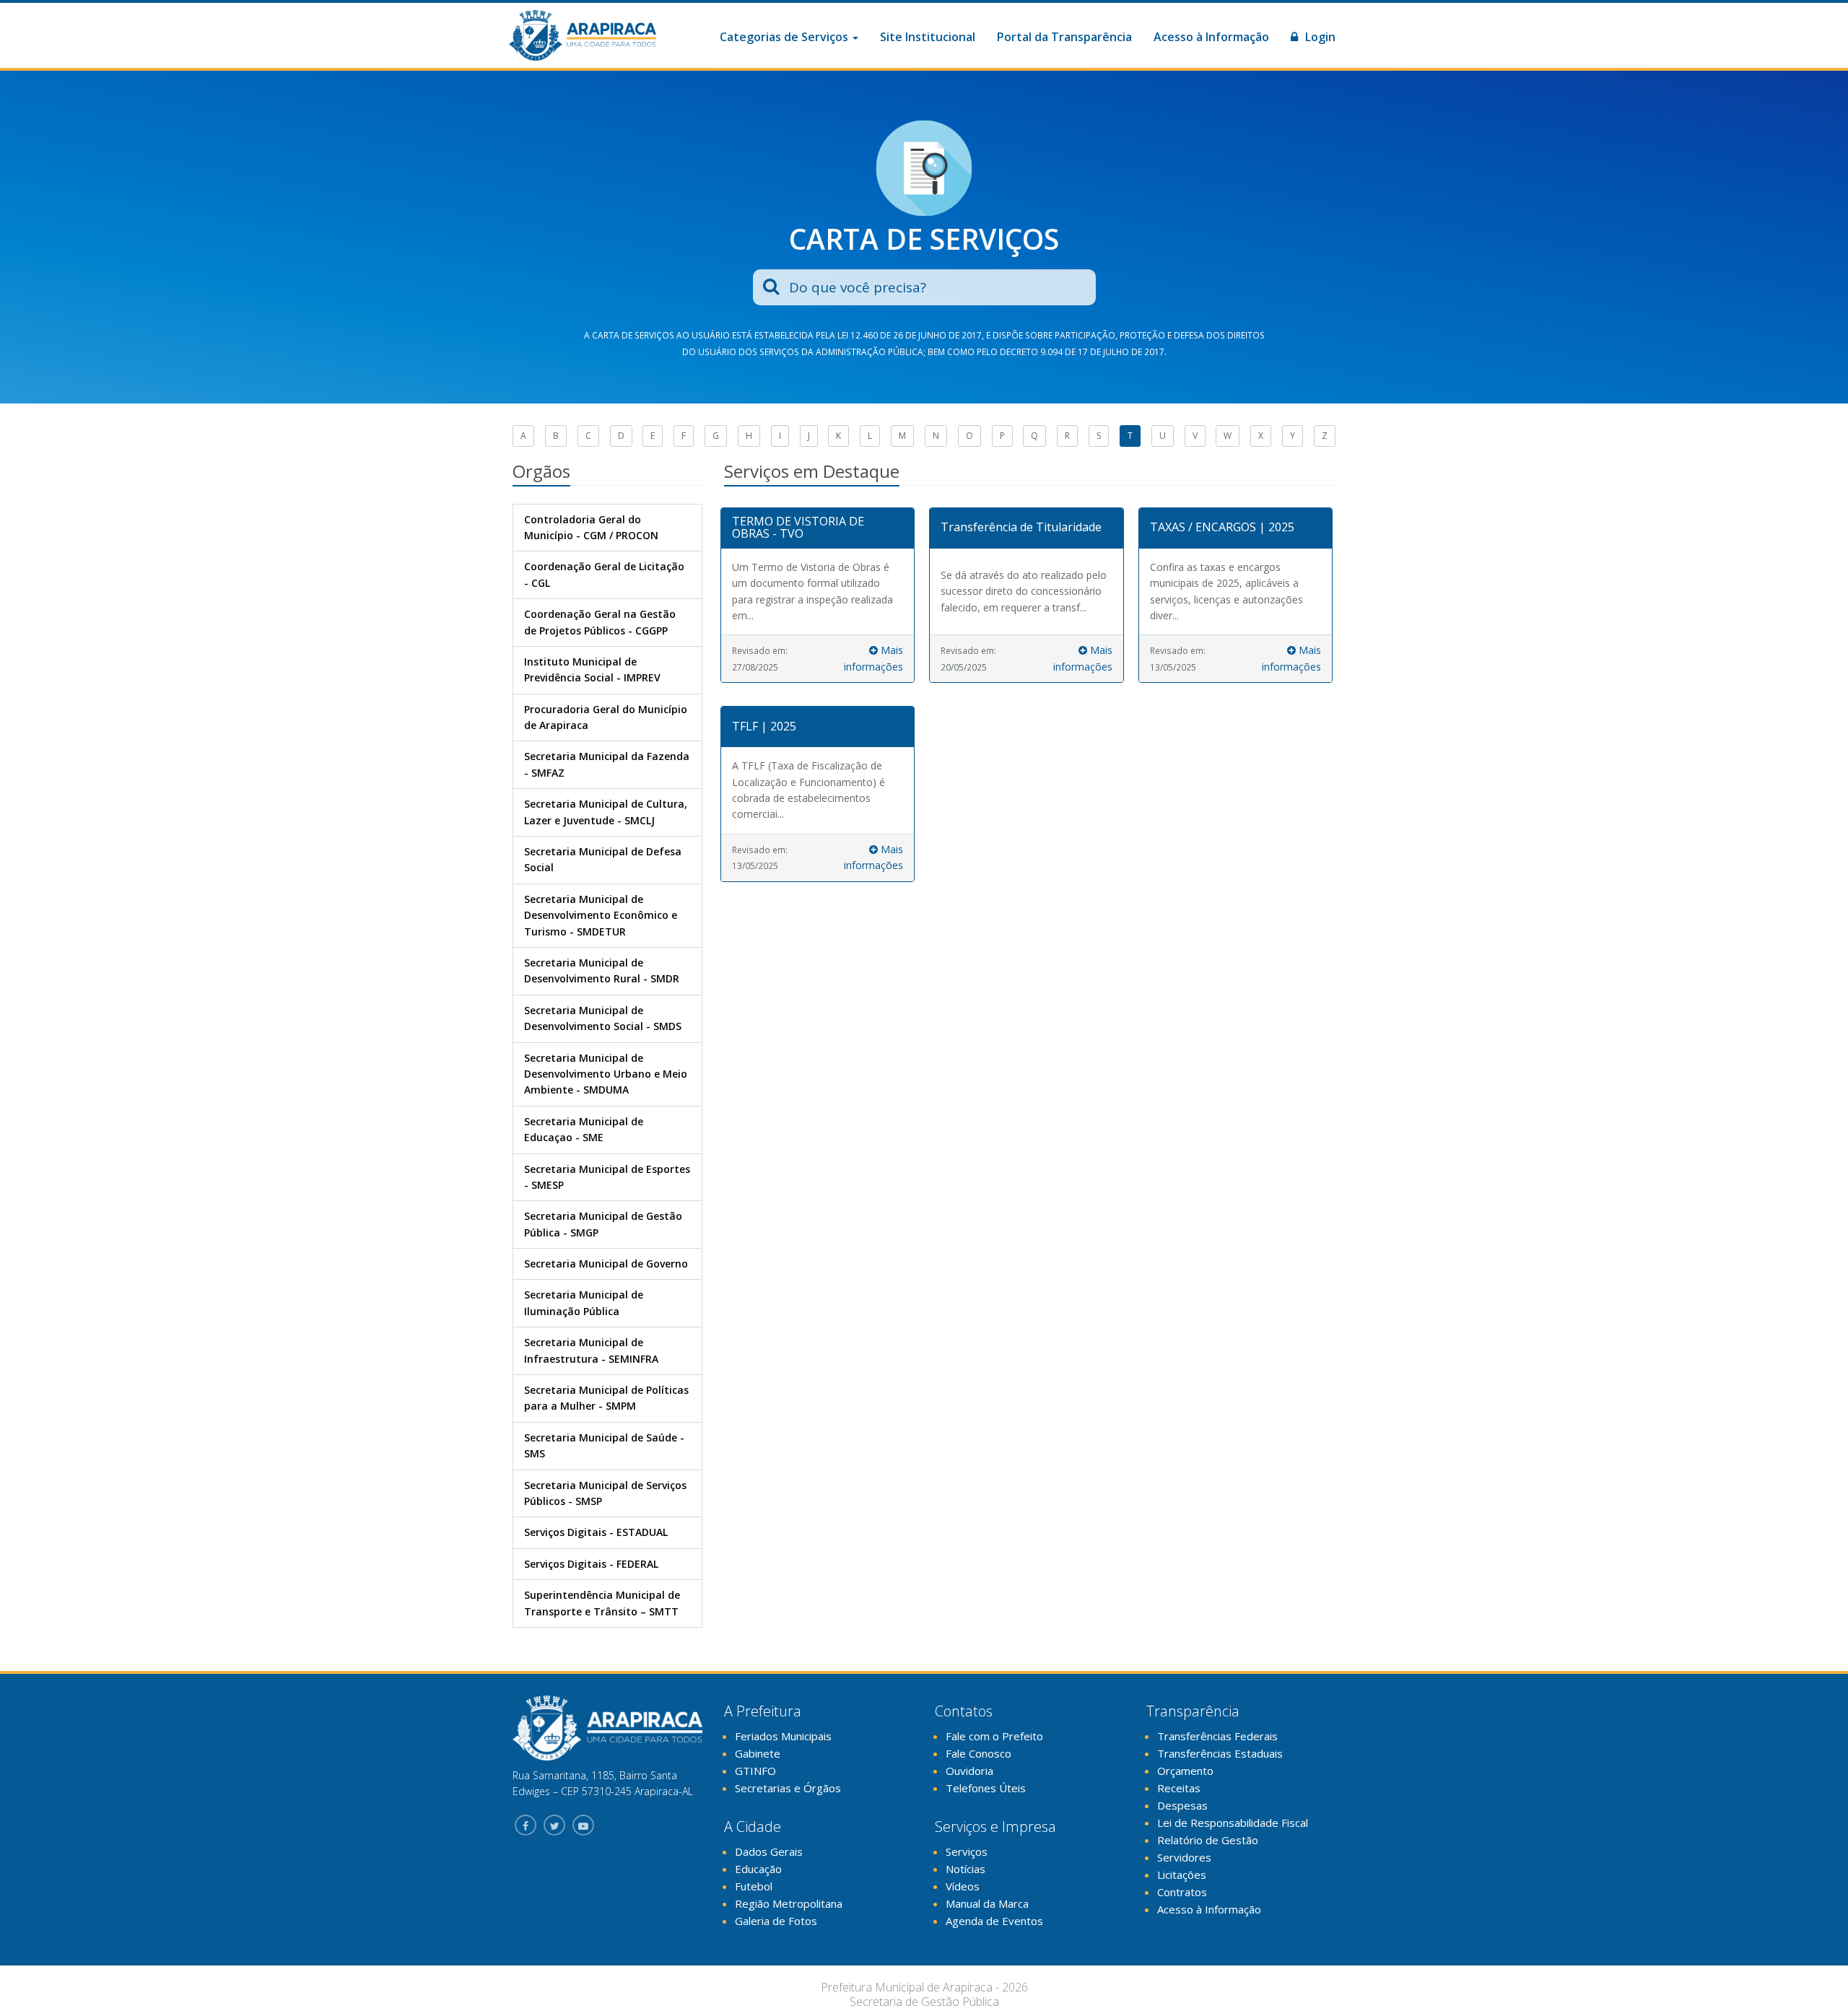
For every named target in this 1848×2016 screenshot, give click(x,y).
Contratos (1182, 1892)
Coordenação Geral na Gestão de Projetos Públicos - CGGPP (600, 622)
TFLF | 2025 (764, 726)
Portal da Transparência (1064, 37)
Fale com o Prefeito (994, 1736)
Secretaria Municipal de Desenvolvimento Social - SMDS (603, 1018)
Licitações (1182, 1875)
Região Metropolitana (789, 1903)
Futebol (754, 1886)
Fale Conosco (979, 1753)
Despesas (1182, 1805)
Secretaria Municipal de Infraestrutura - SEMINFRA (591, 1350)
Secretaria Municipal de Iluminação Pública (584, 1302)
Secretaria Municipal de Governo (606, 1264)
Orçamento (1185, 1771)
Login (1319, 37)
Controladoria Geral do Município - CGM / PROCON (591, 527)
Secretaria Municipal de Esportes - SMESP (607, 1177)
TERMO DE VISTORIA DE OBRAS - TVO (798, 528)
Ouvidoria (969, 1771)
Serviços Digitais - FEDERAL (591, 1564)
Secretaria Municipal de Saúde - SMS (604, 1445)
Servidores (1184, 1857)
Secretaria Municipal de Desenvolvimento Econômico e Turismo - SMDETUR (601, 915)
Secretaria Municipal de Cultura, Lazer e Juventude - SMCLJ (606, 812)
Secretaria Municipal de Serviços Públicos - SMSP (605, 1493)
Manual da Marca (987, 1903)
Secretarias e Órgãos (788, 1788)
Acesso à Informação (1211, 37)
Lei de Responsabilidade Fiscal (1233, 1823)
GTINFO (755, 1771)
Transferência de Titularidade (1021, 527)
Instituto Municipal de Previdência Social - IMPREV (592, 669)
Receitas (1179, 1788)
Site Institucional (928, 37)
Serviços (967, 1851)
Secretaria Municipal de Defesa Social (603, 859)
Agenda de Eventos (994, 1921)
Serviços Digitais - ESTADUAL (596, 1532)
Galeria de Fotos (776, 1921)
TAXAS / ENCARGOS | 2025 (1222, 527)
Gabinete (758, 1753)
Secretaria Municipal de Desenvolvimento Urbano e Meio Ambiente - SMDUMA (606, 1074)
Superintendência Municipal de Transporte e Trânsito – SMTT (602, 1603)
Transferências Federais (1217, 1736)
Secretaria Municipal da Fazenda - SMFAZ (607, 764)
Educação (758, 1869)
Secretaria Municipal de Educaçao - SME (584, 1129)
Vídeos (963, 1886)
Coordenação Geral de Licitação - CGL (604, 574)
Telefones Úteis (986, 1788)
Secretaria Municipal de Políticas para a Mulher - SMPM (606, 1398)
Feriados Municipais (783, 1736)
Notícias (966, 1869)
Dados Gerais (769, 1851)
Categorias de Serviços (785, 37)
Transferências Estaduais (1220, 1753)
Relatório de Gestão (1208, 1840)
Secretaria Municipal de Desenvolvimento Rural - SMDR (602, 970)
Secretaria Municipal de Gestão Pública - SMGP (603, 1224)
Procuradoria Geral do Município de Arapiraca (606, 717)
